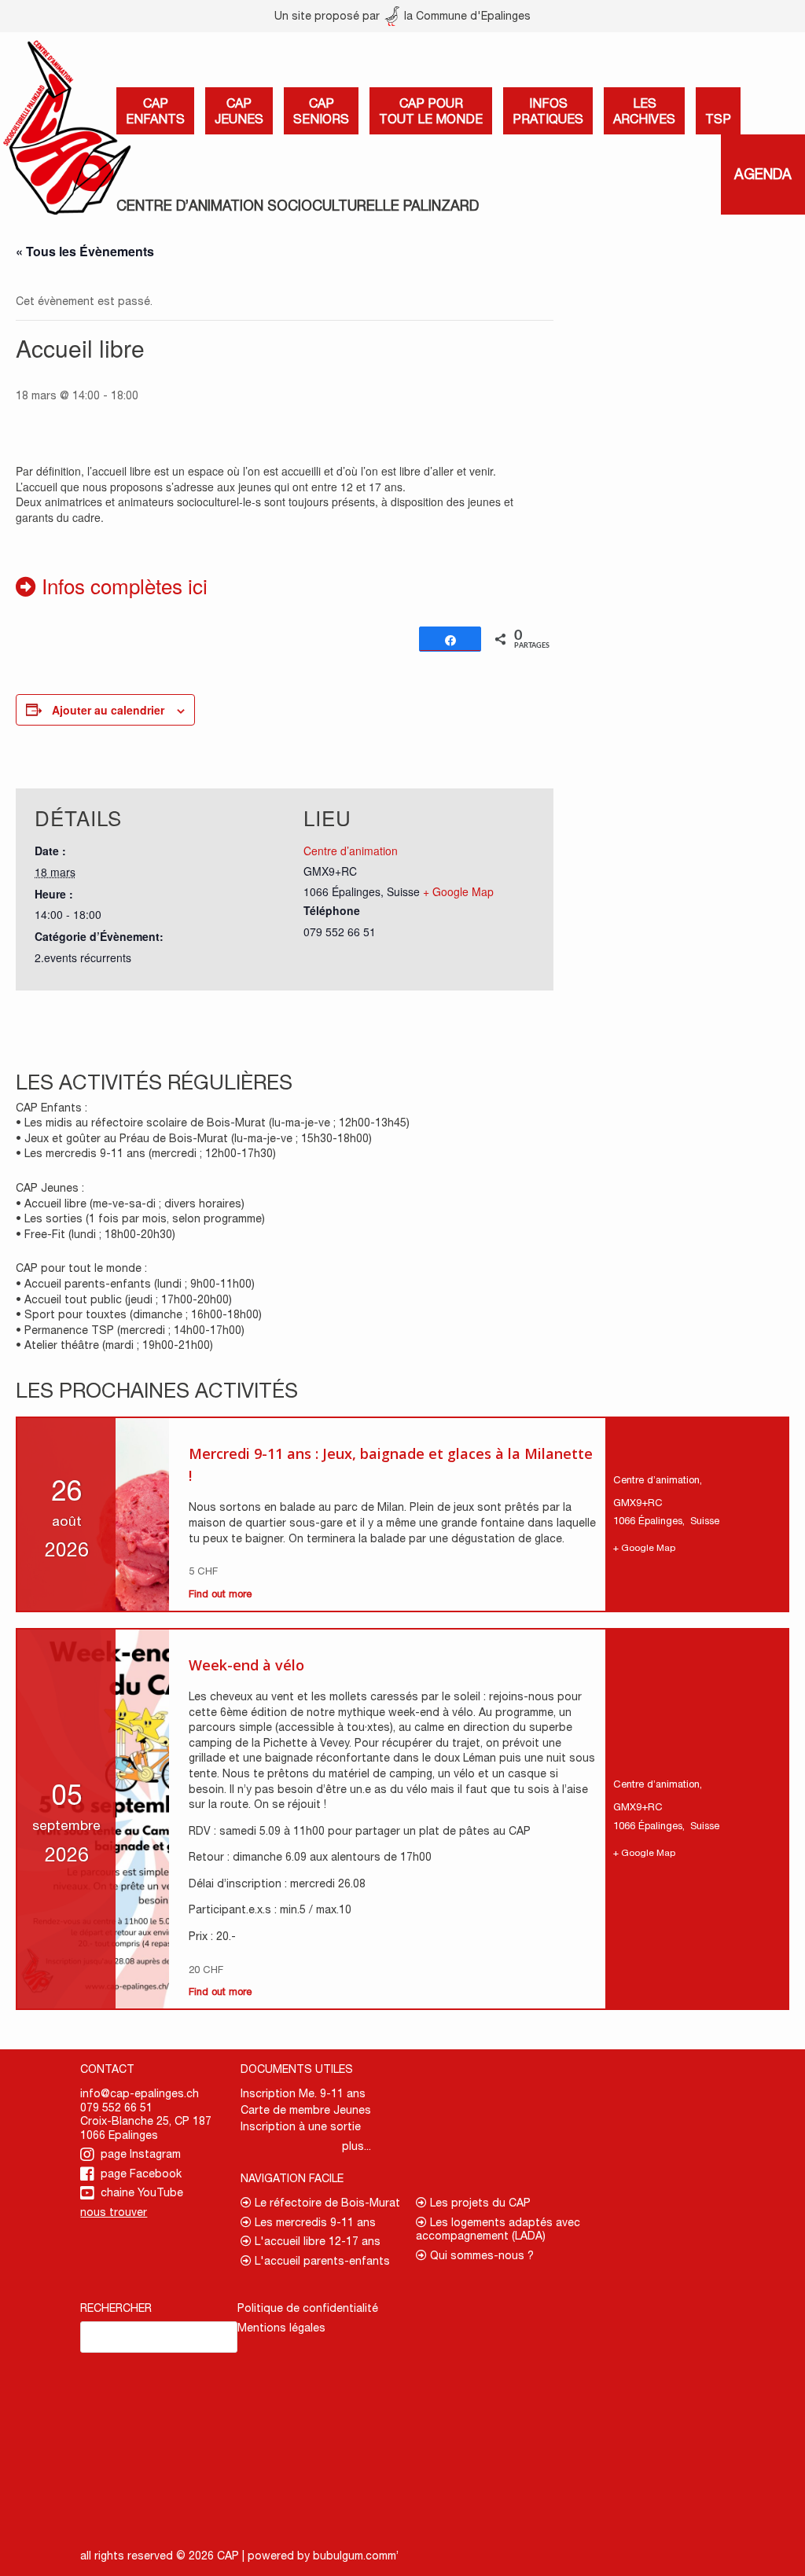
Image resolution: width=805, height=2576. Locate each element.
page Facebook (141, 2174)
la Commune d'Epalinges (466, 16)
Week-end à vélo (246, 1665)
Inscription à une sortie (301, 2126)
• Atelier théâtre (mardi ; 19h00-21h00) (114, 1345)
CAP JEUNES (239, 111)
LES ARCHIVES (644, 111)
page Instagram (141, 2154)
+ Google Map (458, 891)
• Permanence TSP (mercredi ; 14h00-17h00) (130, 1330)
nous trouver (114, 2212)
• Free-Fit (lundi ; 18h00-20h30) (96, 1234)
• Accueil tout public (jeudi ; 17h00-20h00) (124, 1299)
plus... (357, 2146)
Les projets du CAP (479, 2203)
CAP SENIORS (321, 111)
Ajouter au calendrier (108, 710)
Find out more (220, 1594)
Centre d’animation (351, 851)
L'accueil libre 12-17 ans (316, 2241)
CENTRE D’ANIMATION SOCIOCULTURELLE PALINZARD (298, 206)
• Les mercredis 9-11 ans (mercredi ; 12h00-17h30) (146, 1153)
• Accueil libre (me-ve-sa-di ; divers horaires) (130, 1203)
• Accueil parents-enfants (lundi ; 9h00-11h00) (135, 1284)
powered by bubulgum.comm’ (323, 2556)
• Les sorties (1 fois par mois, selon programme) (140, 1218)
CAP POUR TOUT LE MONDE (431, 111)
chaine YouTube (142, 2192)
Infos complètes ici (122, 585)
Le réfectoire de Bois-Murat (326, 2203)
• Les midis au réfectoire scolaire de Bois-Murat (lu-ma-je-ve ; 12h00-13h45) (213, 1123)
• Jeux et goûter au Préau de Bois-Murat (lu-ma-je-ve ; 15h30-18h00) (194, 1138)
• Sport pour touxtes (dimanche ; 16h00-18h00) (139, 1314)
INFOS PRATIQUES (548, 111)
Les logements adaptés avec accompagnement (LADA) (498, 2229)
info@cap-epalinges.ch (140, 2093)
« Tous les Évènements (85, 251)
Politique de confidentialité (308, 2308)
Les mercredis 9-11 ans (314, 2222)
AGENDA (763, 174)
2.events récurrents (83, 957)
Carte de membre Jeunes (306, 2110)
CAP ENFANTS (155, 111)
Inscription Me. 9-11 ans (303, 2093)
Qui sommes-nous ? (480, 2255)
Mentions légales (281, 2328)
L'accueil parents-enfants (321, 2261)
